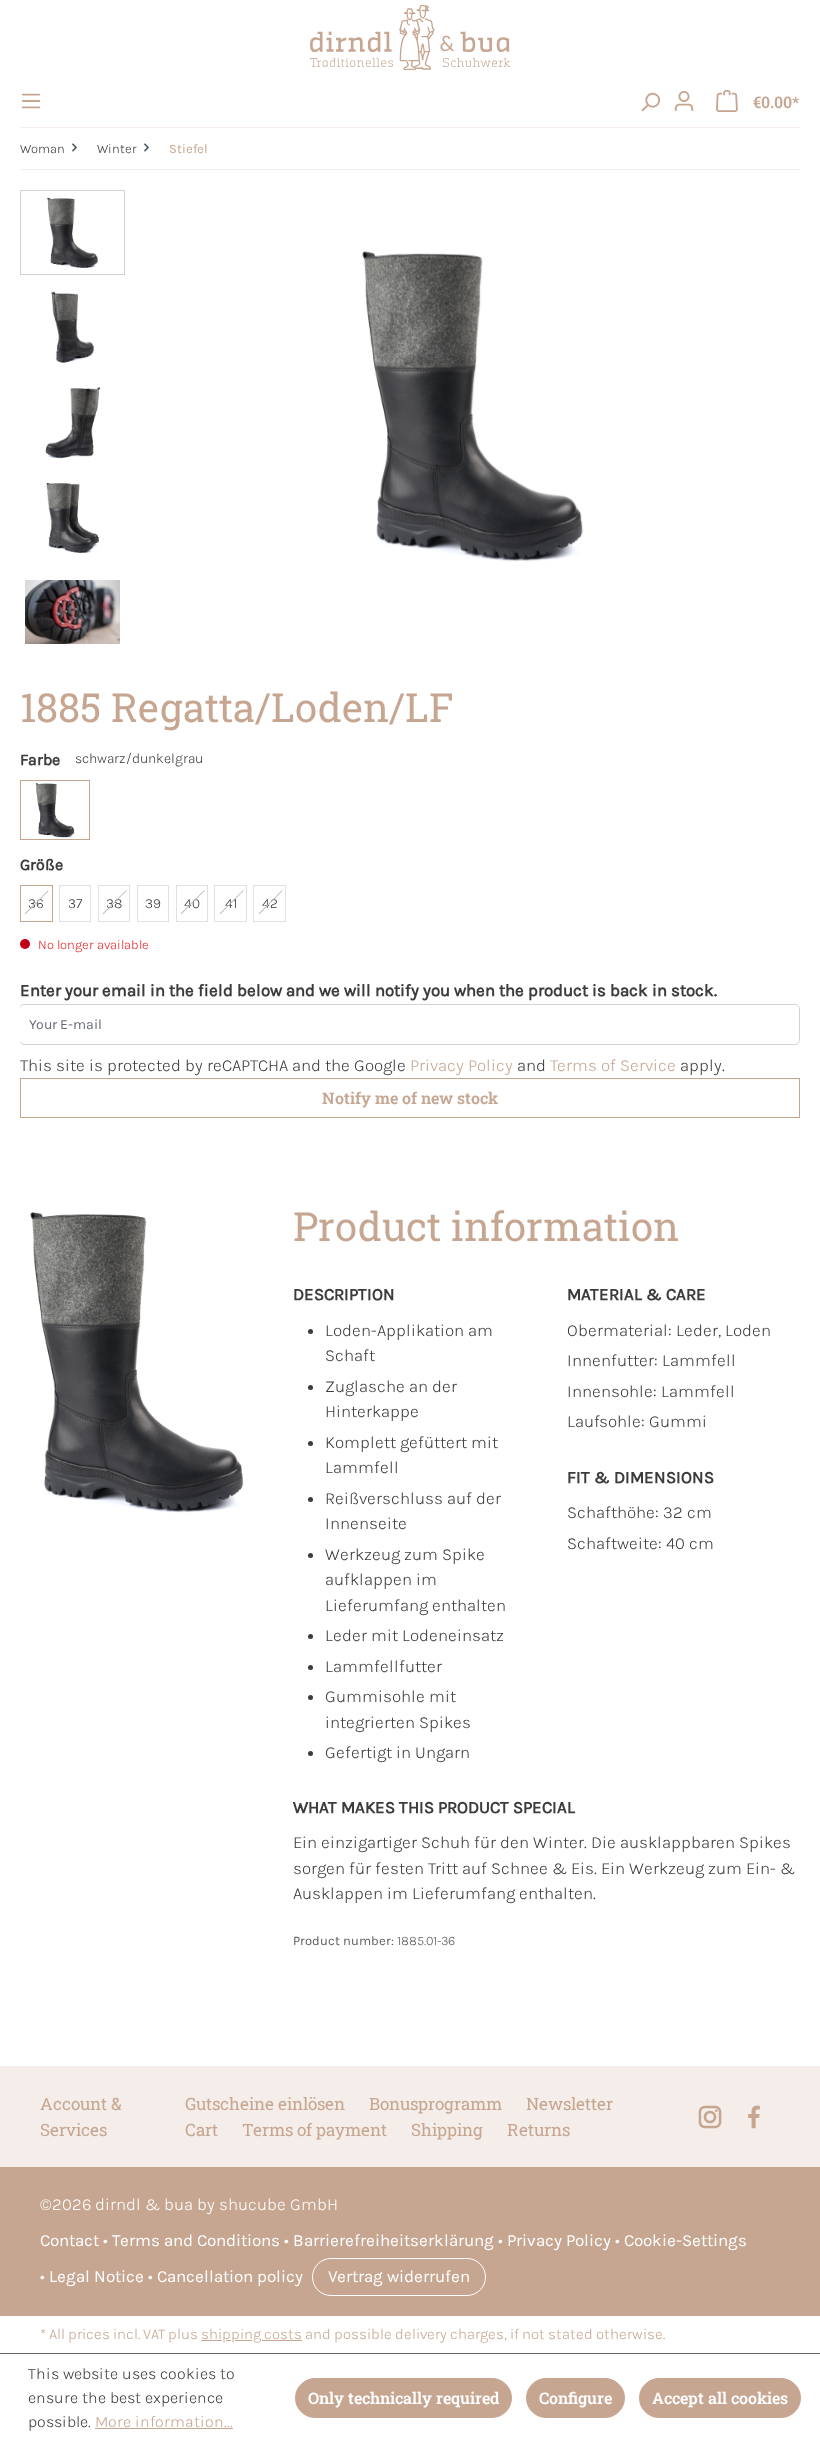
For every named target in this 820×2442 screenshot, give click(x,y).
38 (114, 903)
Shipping (447, 2129)
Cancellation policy (230, 2276)
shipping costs (251, 2334)
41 (231, 903)
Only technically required (403, 2397)
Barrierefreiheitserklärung (393, 2240)
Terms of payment (314, 2129)
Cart (201, 2129)
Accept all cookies (720, 2397)
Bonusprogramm (435, 2103)
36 (36, 903)
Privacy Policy (461, 1065)
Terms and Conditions (196, 2240)
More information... (164, 2421)
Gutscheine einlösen (265, 2103)
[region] (410, 427)
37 (75, 903)
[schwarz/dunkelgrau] (55, 810)
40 (192, 903)
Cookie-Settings (685, 2240)
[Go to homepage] (410, 37)
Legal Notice (96, 2276)
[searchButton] (650, 101)
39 (153, 903)
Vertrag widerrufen (399, 2276)
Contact (69, 2240)
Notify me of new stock (410, 1097)
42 (270, 903)
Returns (538, 2129)
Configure (575, 2397)
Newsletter (569, 2103)
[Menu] (34, 101)
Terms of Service (613, 1065)
